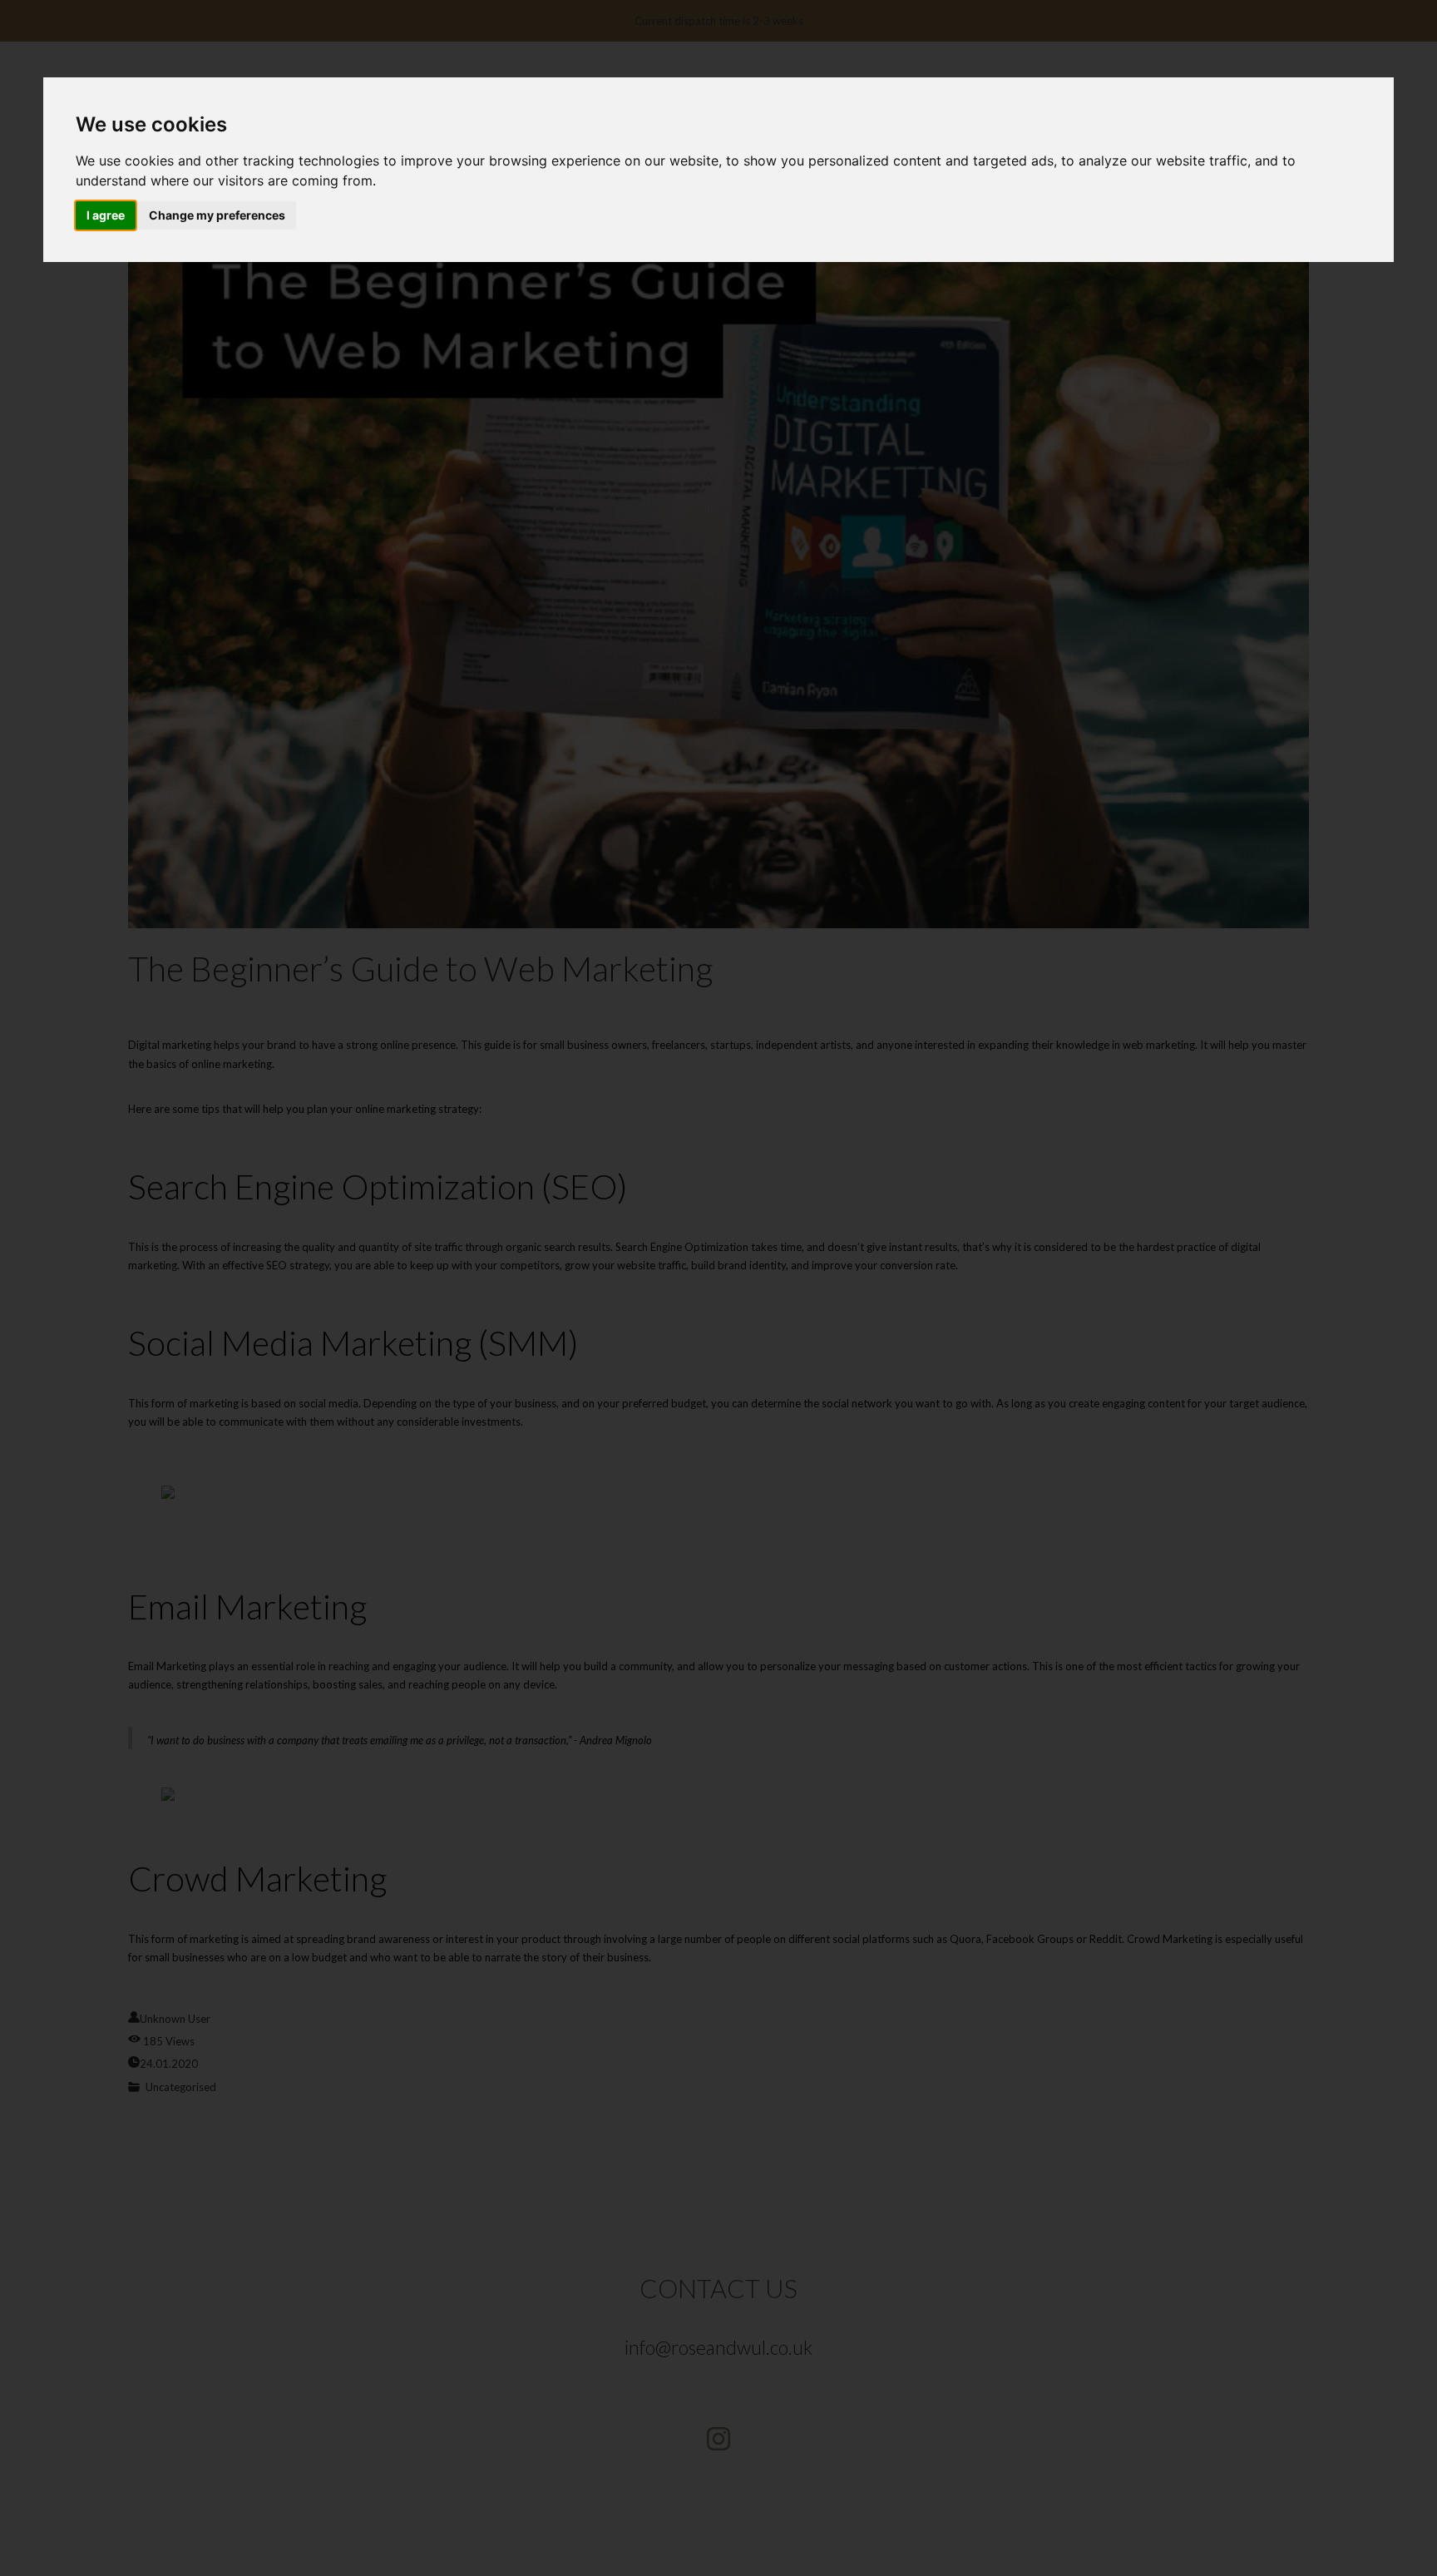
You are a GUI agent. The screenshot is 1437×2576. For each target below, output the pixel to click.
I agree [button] (106, 215)
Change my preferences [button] (217, 215)
